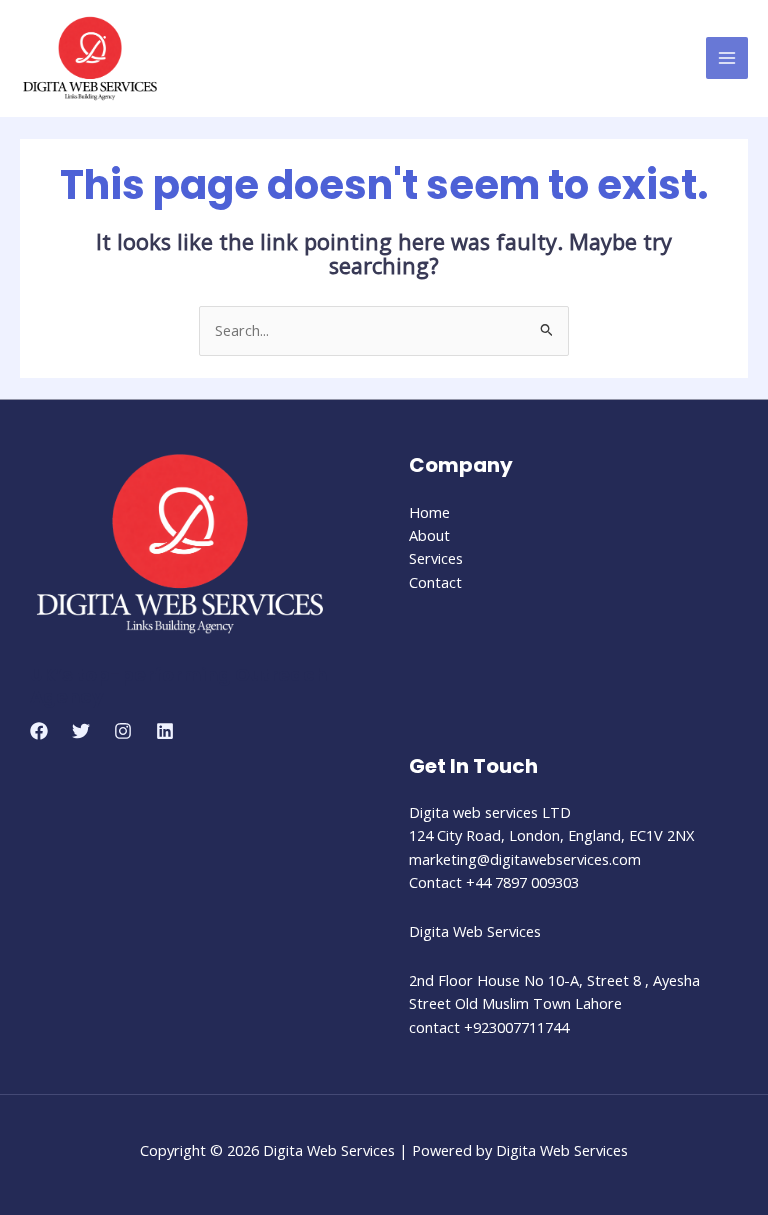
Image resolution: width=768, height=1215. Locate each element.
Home (429, 512)
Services (436, 558)
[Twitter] (81, 731)
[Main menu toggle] (727, 58)
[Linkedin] (165, 731)
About (429, 535)
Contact (435, 582)
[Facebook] (39, 731)
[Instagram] (123, 731)
